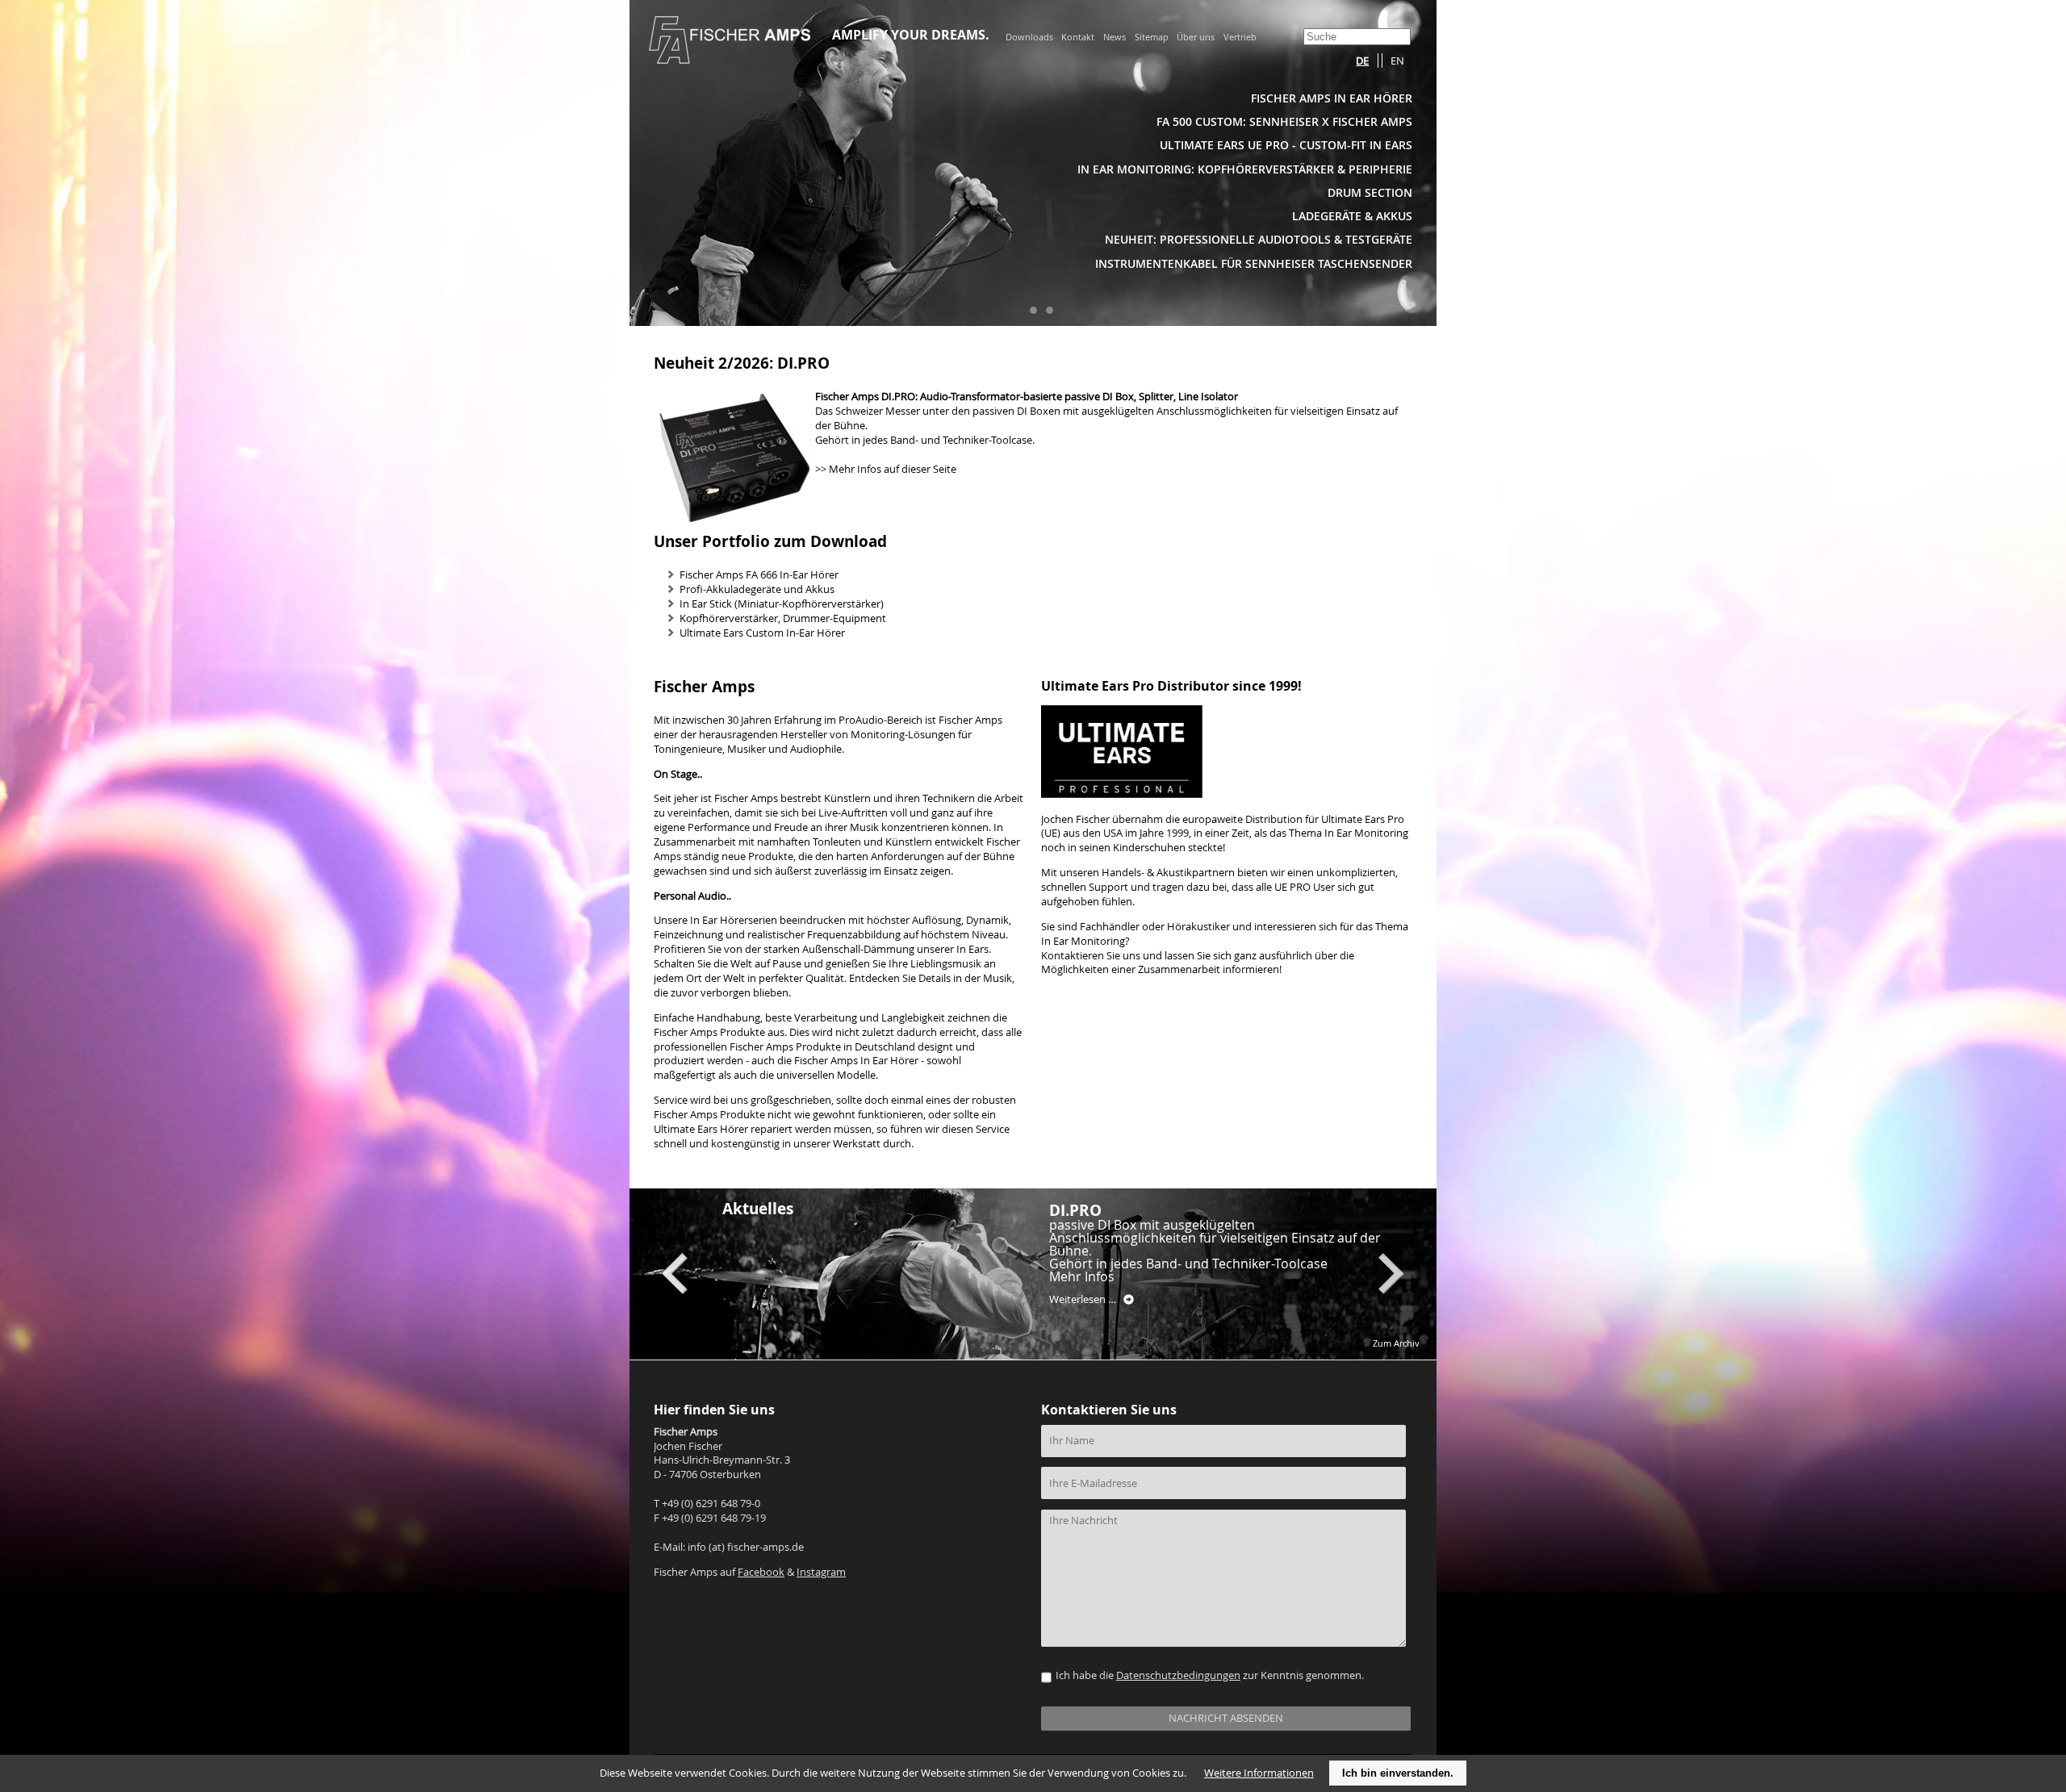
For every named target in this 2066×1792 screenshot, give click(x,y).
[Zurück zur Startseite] (730, 59)
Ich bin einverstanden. (1398, 1773)
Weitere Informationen (1259, 1773)
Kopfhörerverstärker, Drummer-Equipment (783, 618)
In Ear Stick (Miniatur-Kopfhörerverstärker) (782, 604)
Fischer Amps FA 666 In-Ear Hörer (759, 575)
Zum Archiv (1396, 1343)
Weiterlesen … (1092, 1300)
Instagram (821, 1572)
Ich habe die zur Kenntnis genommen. (1210, 1675)
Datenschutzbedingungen (1178, 1675)
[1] (1017, 310)
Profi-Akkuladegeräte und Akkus (757, 589)
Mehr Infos (1082, 1276)
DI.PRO (1075, 1210)
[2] (1033, 310)
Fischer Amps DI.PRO (865, 397)
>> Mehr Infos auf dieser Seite (886, 469)
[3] (1049, 310)
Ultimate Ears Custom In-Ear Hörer (762, 633)
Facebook (761, 1572)
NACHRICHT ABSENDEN (1226, 1718)
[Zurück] (675, 1274)
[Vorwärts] (1391, 1274)
